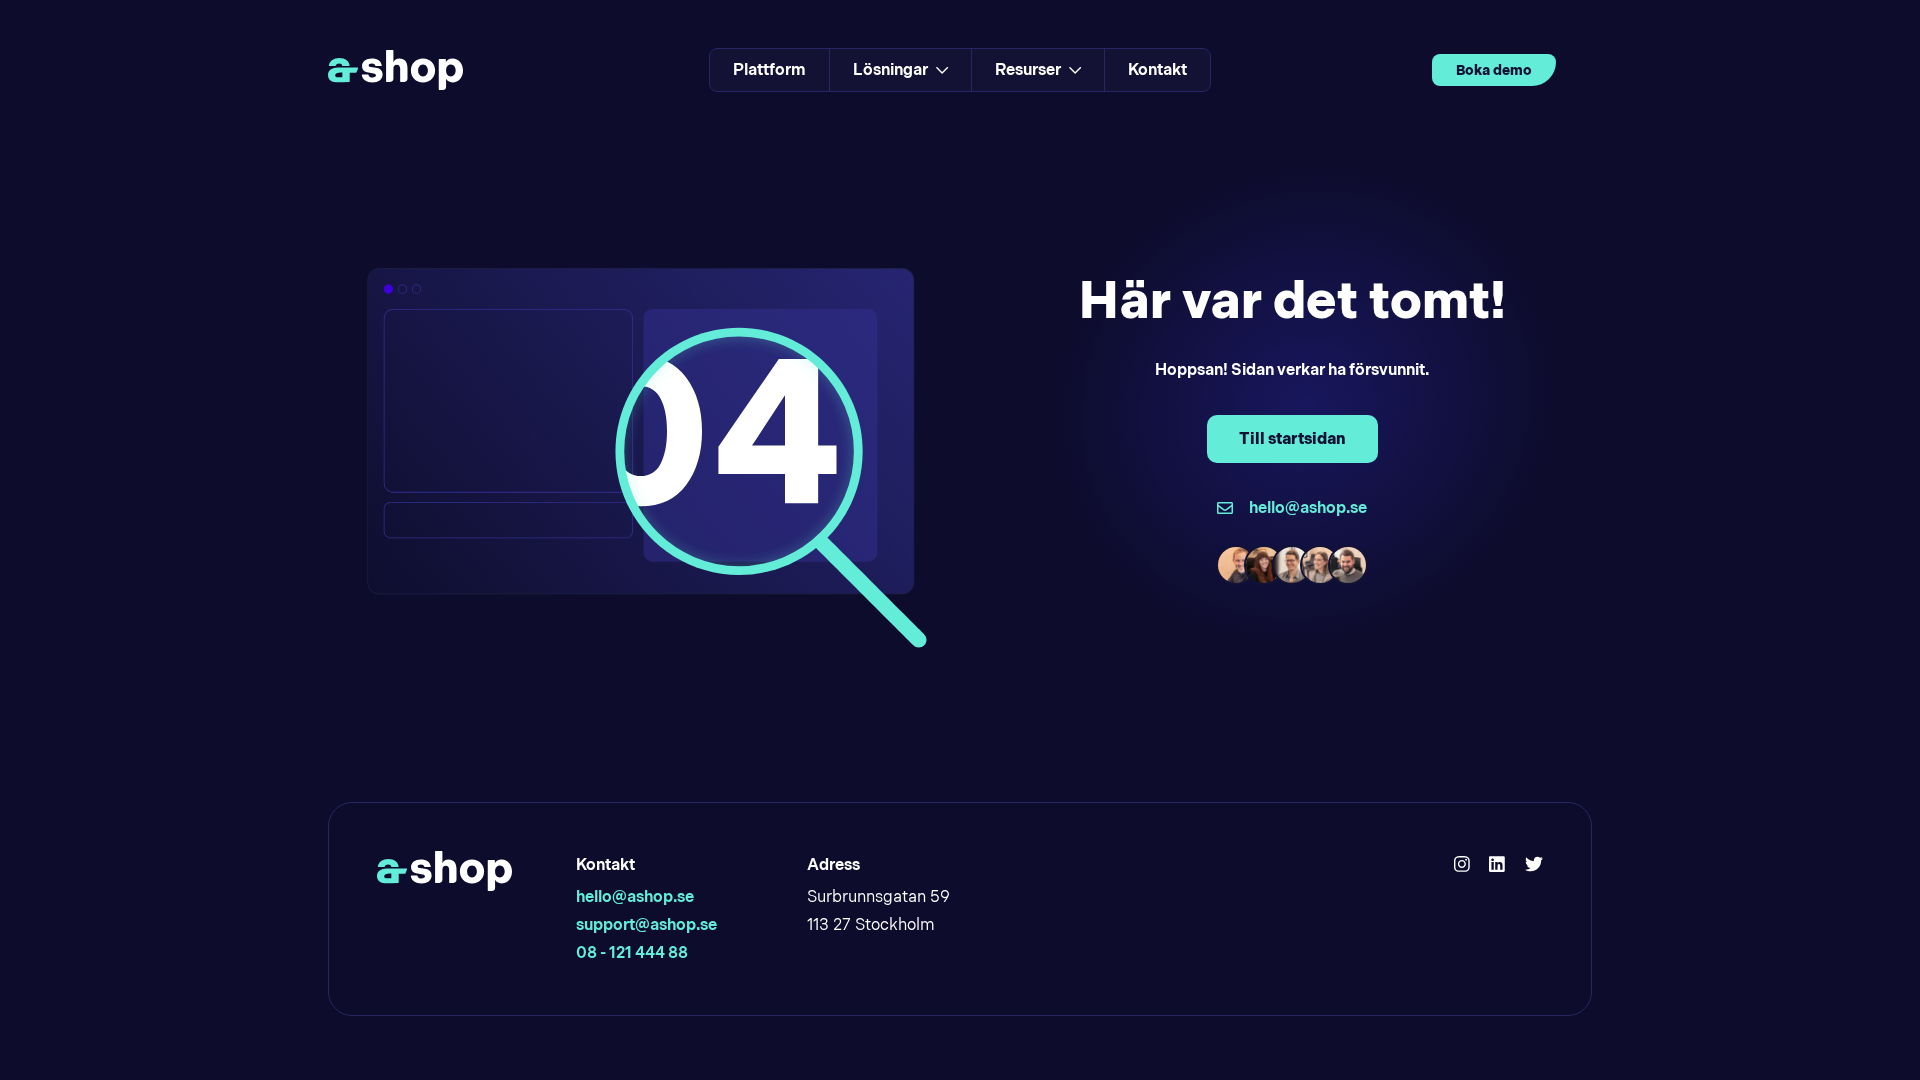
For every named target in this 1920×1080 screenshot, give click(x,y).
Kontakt (1157, 69)
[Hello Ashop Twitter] (1534, 865)
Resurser (1028, 69)
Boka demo (1494, 70)
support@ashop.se (646, 924)
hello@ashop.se (635, 896)
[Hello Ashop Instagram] (1462, 865)
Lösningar (890, 69)
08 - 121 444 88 (632, 952)
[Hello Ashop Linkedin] (1497, 865)
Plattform (769, 69)
